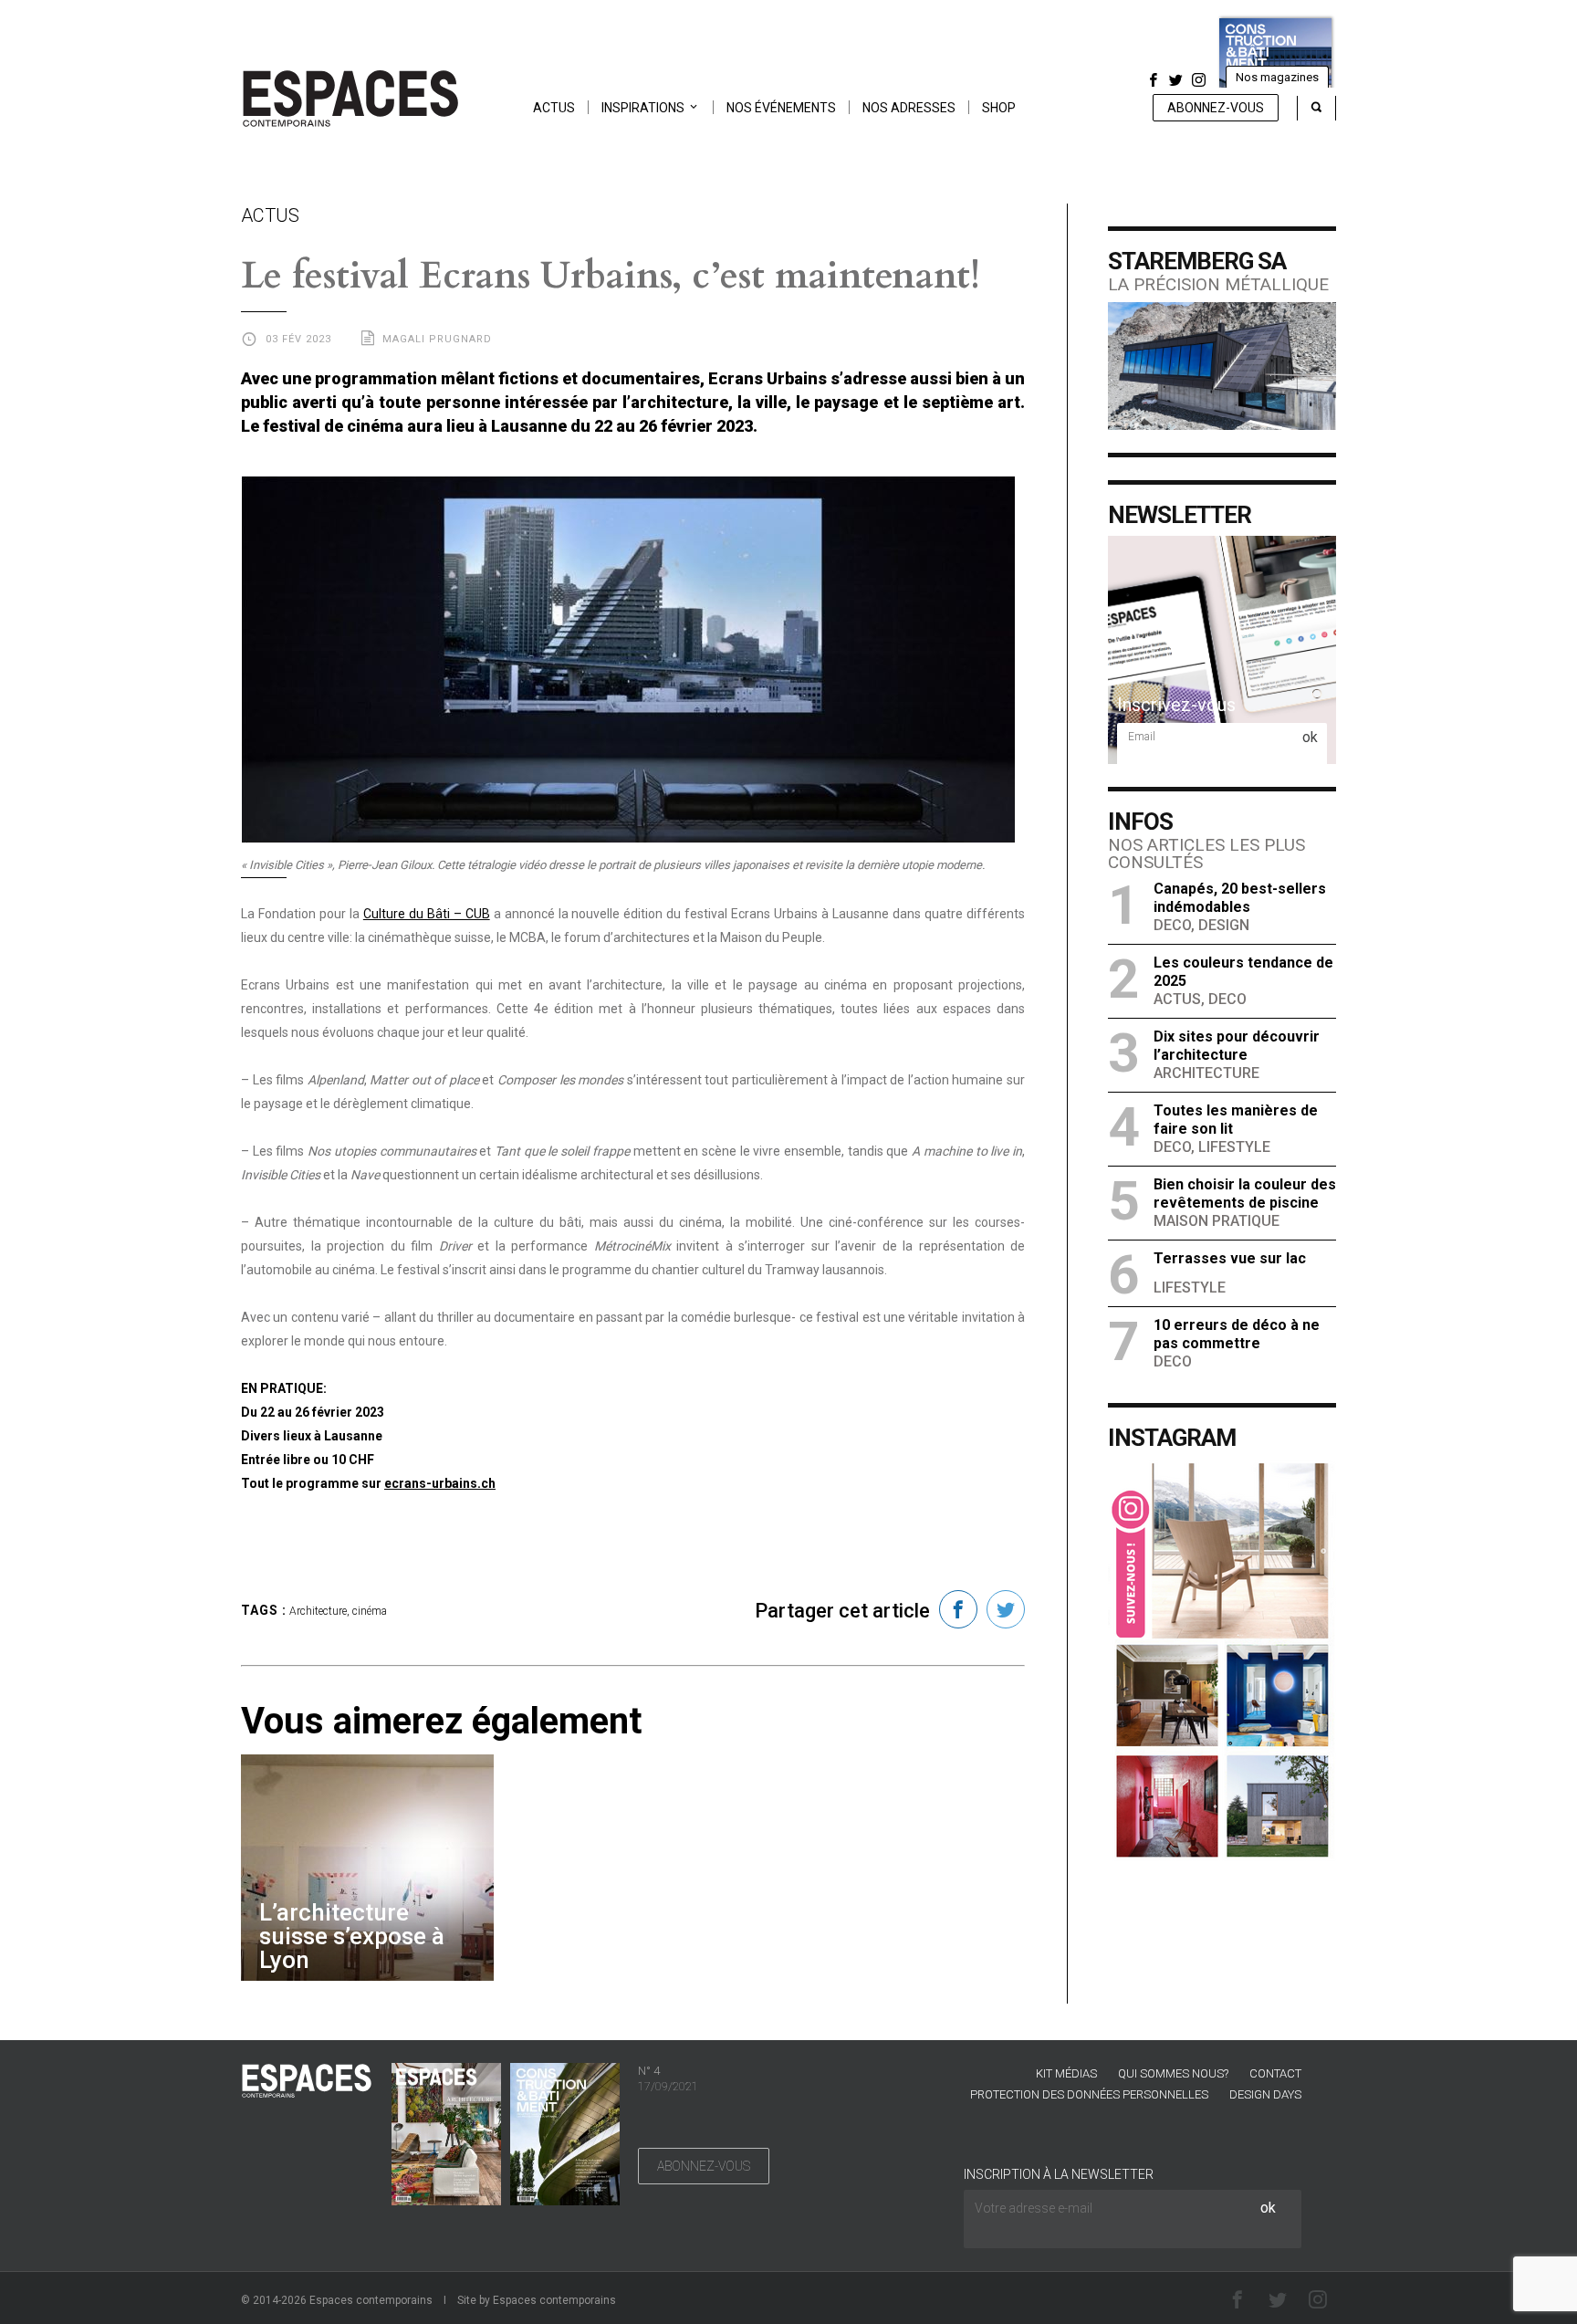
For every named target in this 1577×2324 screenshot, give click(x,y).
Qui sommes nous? (1173, 2073)
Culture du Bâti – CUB (427, 914)
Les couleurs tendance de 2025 (1243, 972)
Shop (999, 108)
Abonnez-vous (1216, 108)
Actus (554, 108)
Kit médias (1066, 2073)
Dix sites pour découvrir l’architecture (1237, 1046)
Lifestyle (1234, 1147)
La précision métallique (1218, 284)
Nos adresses (909, 108)
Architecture (318, 1611)
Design (1224, 925)
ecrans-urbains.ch (440, 1483)
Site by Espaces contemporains (537, 2300)
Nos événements (781, 108)
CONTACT (1275, 2073)
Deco (1172, 925)
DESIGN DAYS (1265, 2094)
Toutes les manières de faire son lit (1236, 1120)
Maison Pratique (1217, 1221)
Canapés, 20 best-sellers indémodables (1240, 898)
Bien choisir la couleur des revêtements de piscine (1245, 1193)
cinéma (370, 1611)
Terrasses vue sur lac (1230, 1258)
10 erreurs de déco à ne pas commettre (1237, 1334)
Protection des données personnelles (1089, 2094)
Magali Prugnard (437, 339)
